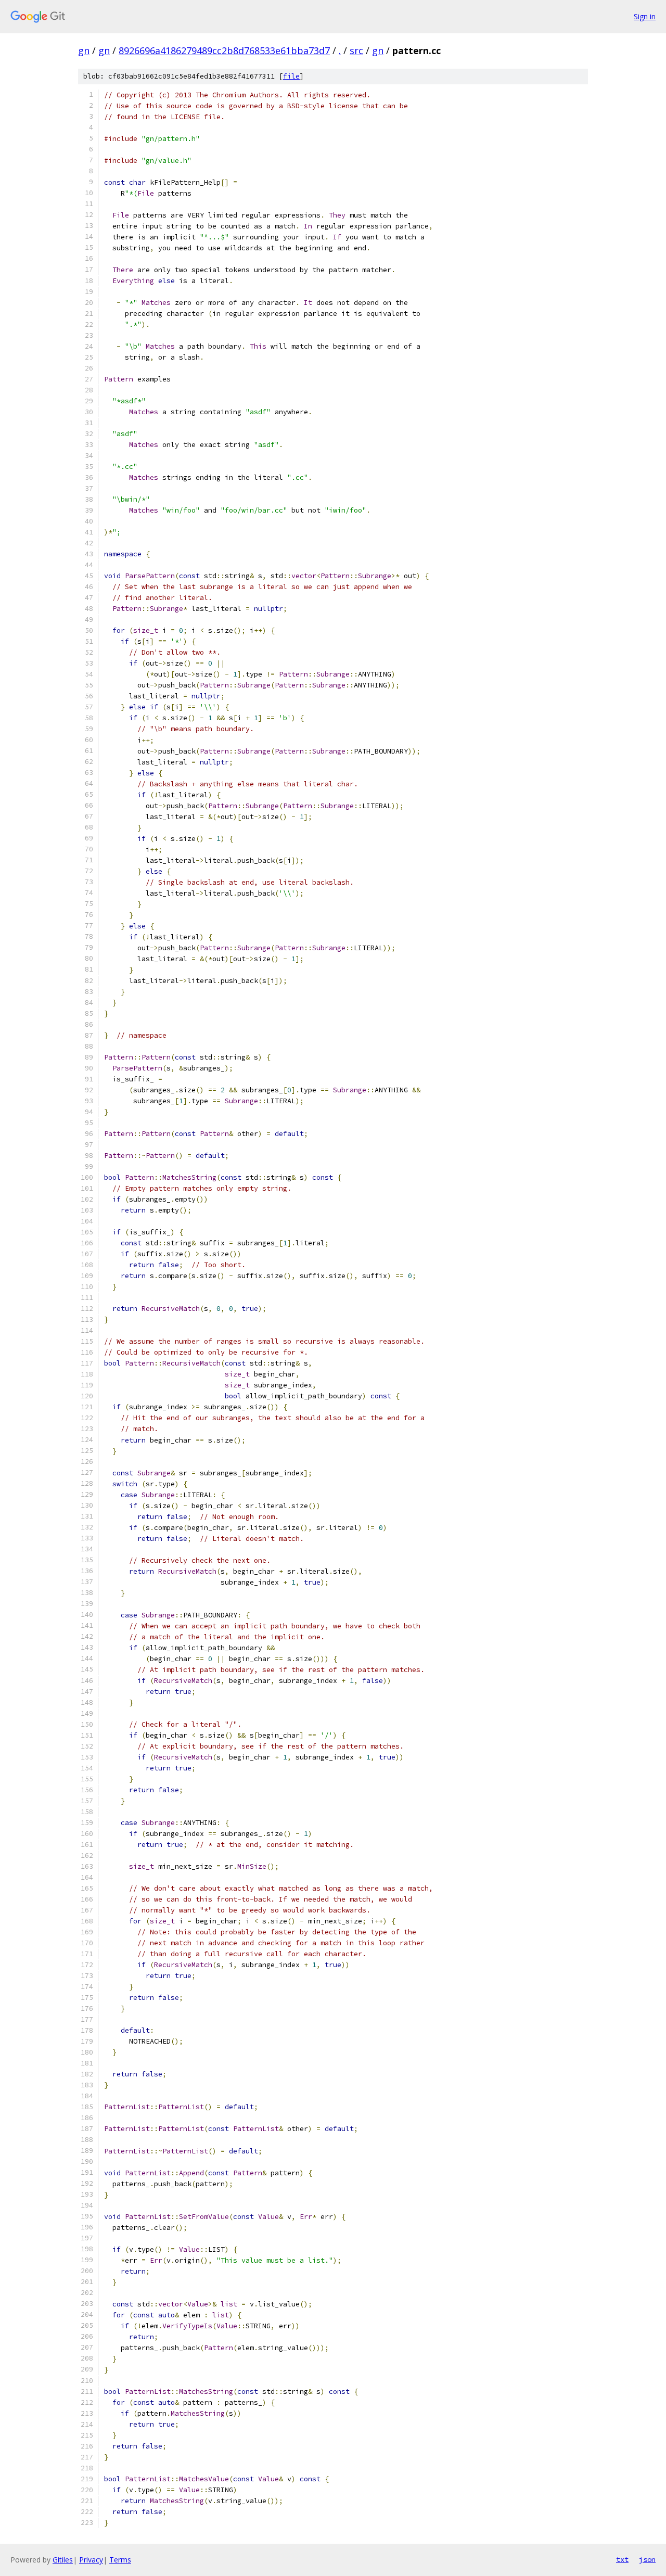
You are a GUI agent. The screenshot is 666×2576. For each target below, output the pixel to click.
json (647, 2559)
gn (84, 50)
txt (622, 2559)
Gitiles (63, 2560)
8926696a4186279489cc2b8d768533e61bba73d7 (224, 50)
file (291, 76)
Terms (120, 2560)
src (356, 50)
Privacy (91, 2560)
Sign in (645, 16)
